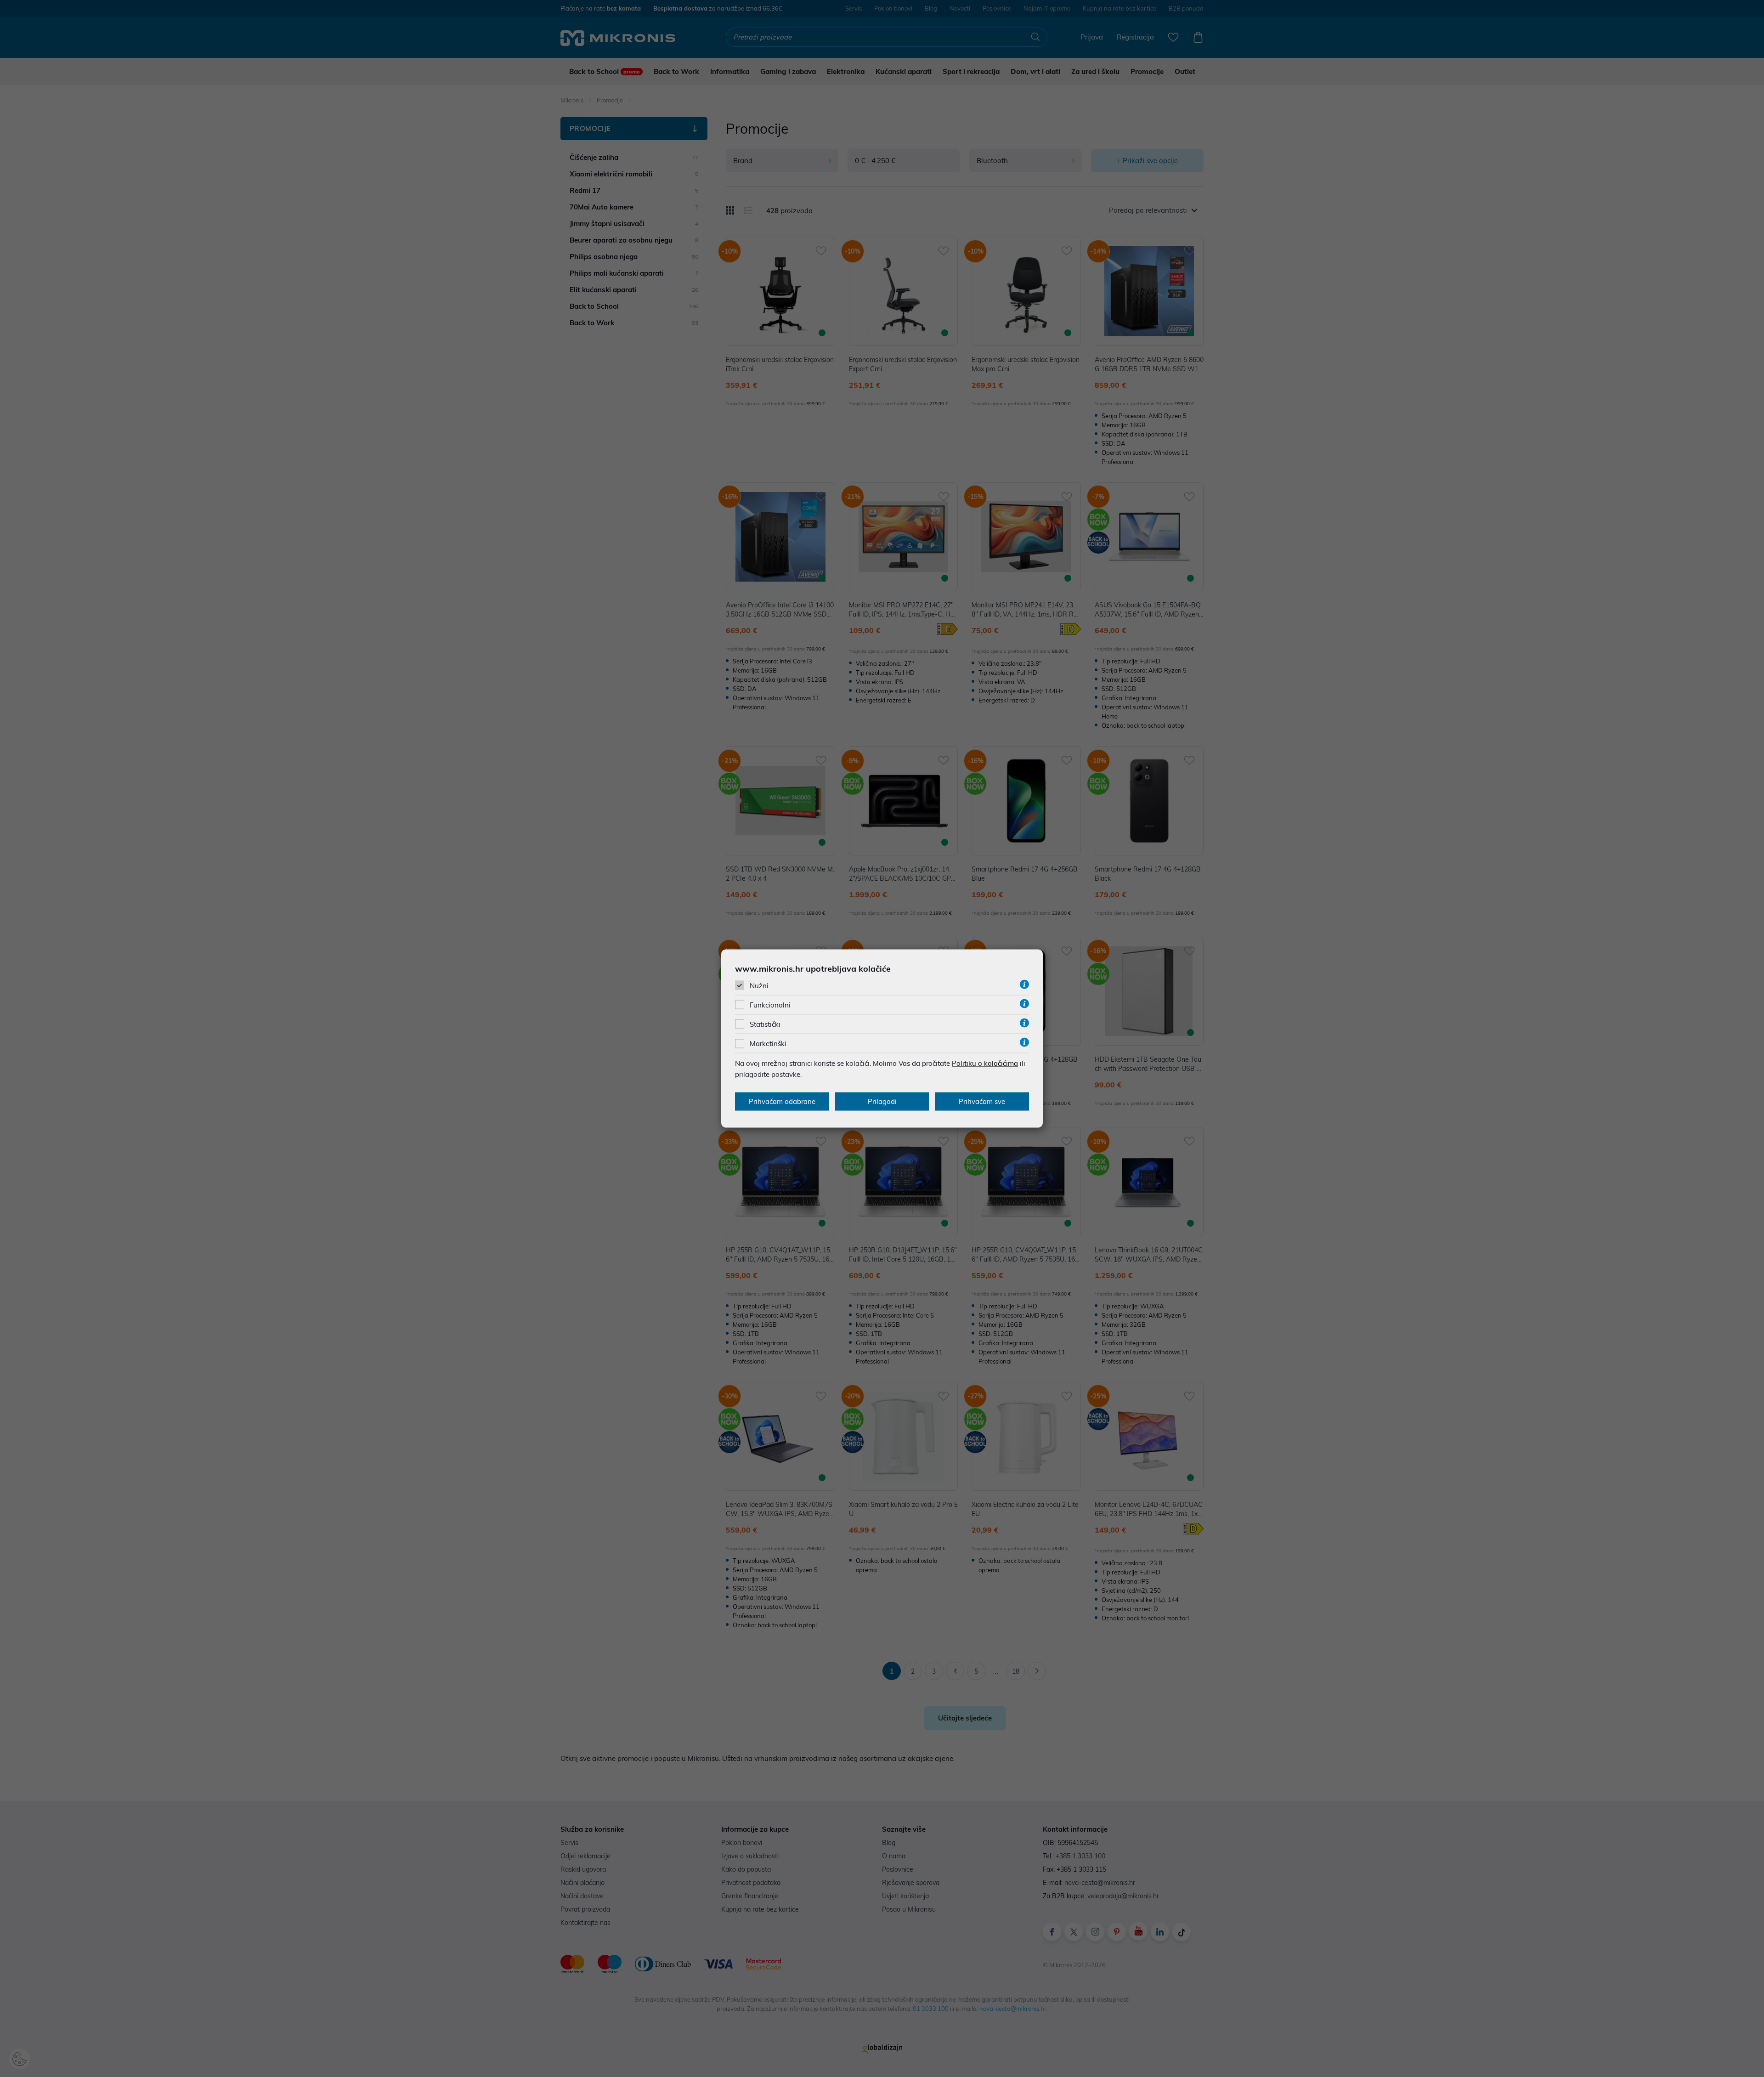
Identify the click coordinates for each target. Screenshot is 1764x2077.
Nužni (759, 985)
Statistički (765, 1024)
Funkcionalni (770, 1005)
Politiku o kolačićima (985, 1063)
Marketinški (768, 1044)
